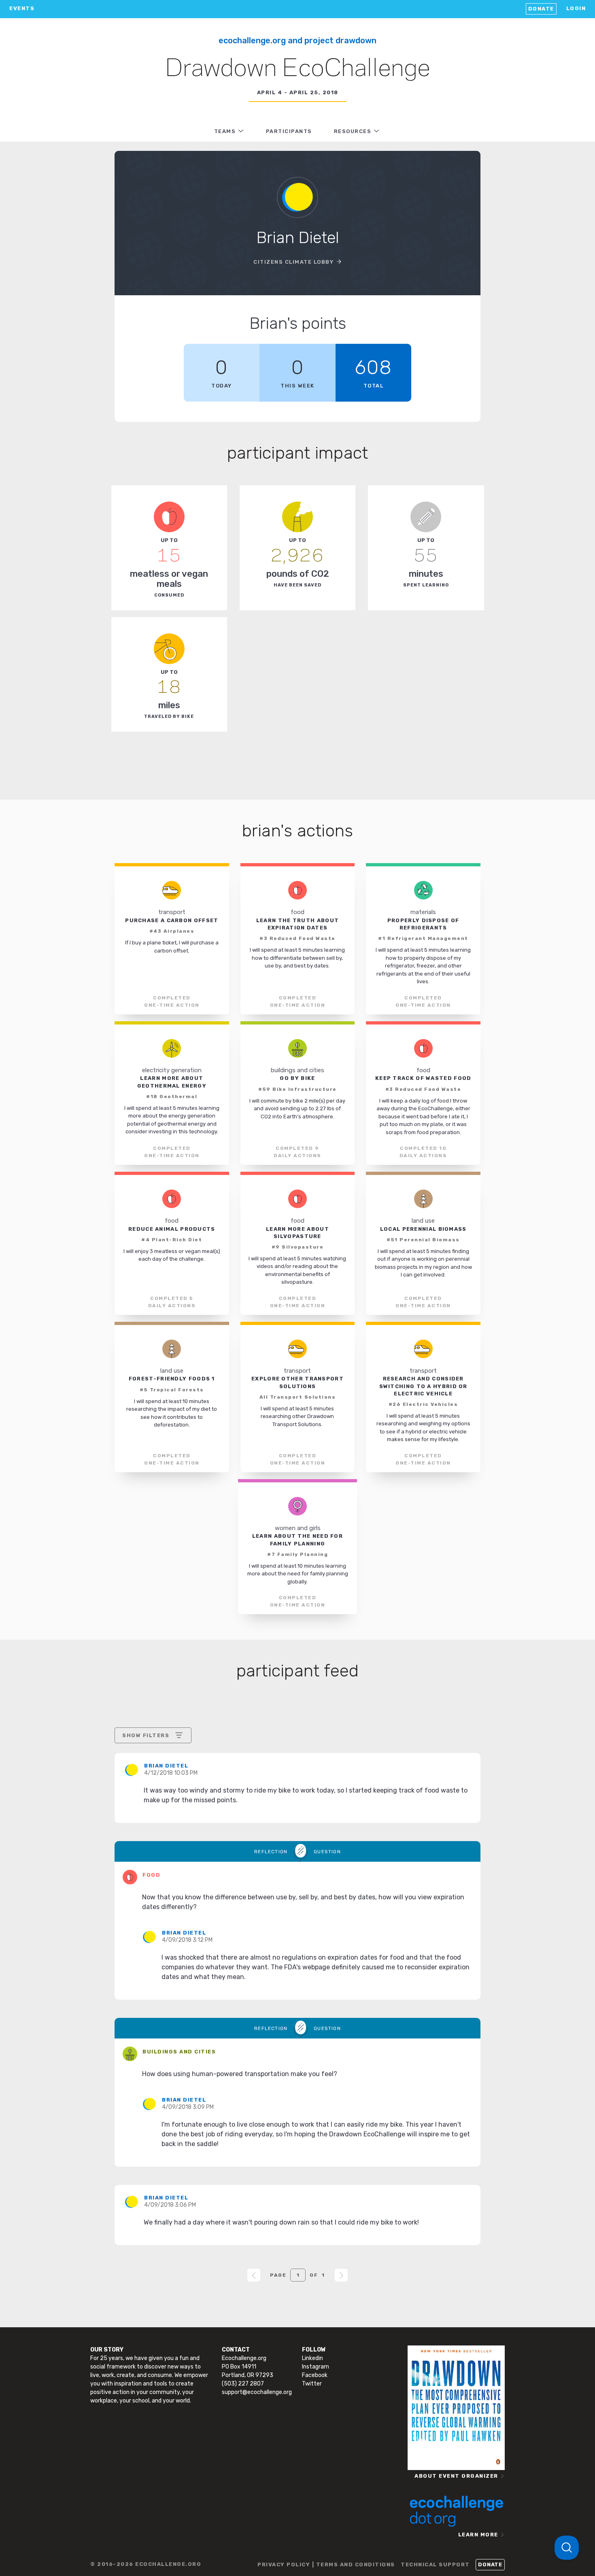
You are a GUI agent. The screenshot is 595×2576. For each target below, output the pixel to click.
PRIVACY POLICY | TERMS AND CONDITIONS (326, 2564)
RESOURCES (353, 131)
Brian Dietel (166, 1766)
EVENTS (22, 8)
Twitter (312, 2384)
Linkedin (312, 2358)
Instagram (316, 2367)
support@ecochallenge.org (257, 2392)
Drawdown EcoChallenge (298, 69)
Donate (541, 9)
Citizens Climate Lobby (293, 262)
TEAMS (225, 131)
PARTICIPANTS (289, 131)
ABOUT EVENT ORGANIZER (456, 2476)
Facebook (315, 2375)
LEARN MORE (478, 2535)
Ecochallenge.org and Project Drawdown (297, 40)
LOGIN (576, 8)
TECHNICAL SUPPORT (435, 2564)
